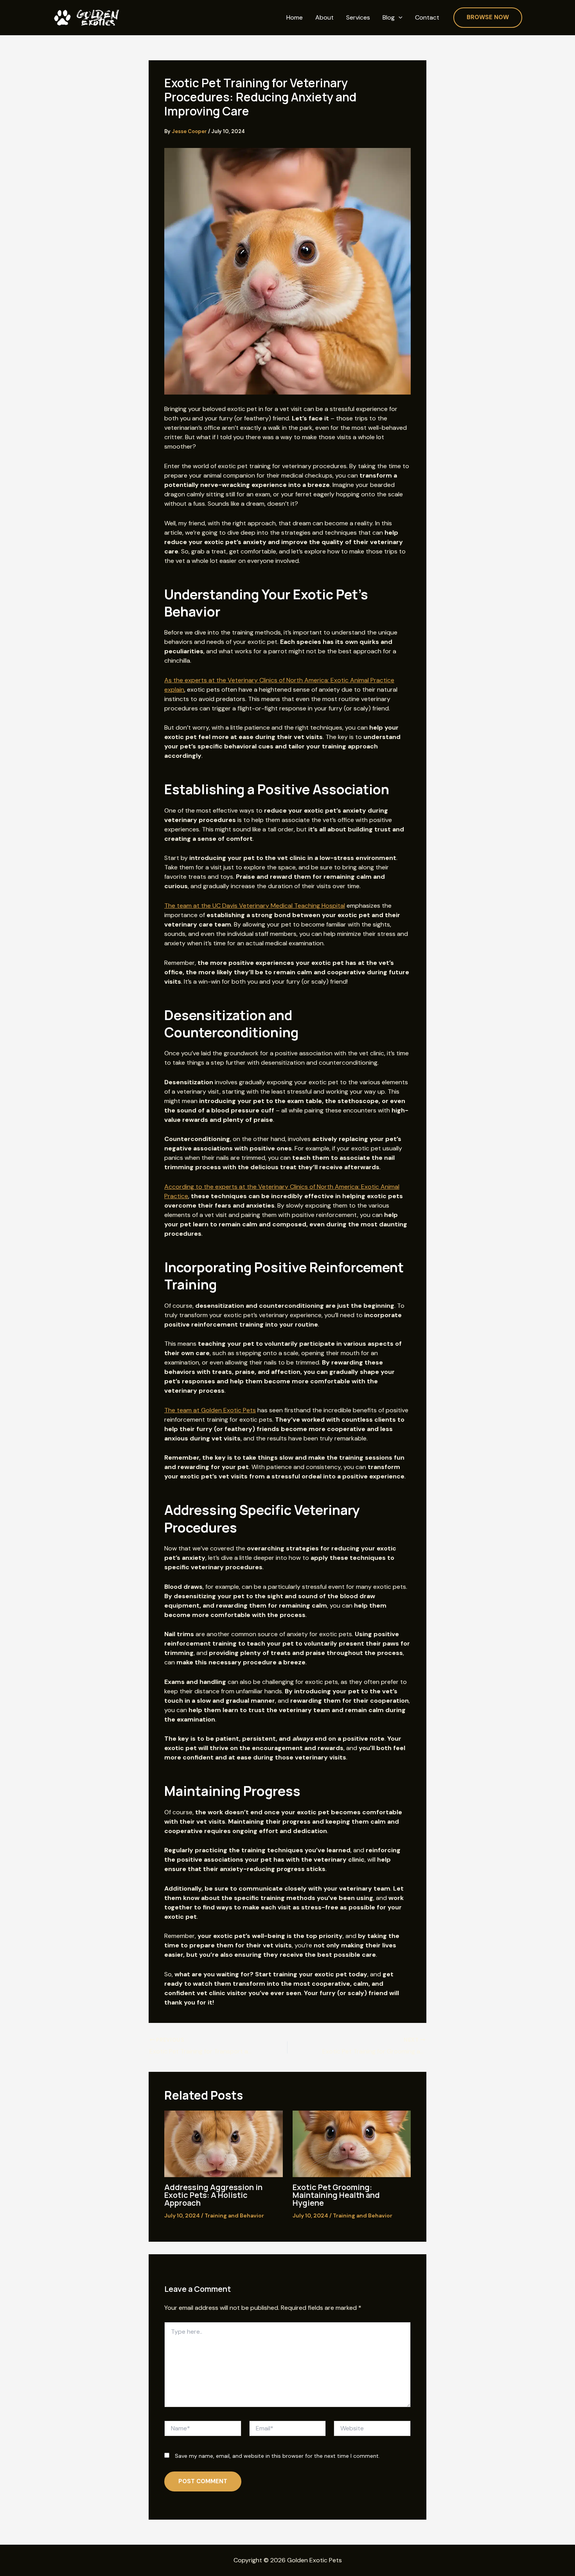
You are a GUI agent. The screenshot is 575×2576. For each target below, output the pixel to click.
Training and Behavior (234, 2215)
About (324, 18)
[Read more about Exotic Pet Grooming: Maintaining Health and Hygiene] (352, 2143)
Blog (389, 18)
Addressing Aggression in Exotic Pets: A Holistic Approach (213, 2195)
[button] (399, 18)
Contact (427, 18)
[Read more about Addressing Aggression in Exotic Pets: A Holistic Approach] (224, 2143)
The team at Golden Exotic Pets (210, 1410)
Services (358, 18)
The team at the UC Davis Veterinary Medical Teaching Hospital (255, 906)
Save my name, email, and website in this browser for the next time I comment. (277, 2456)
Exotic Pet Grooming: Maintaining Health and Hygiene (336, 2195)
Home (295, 18)
